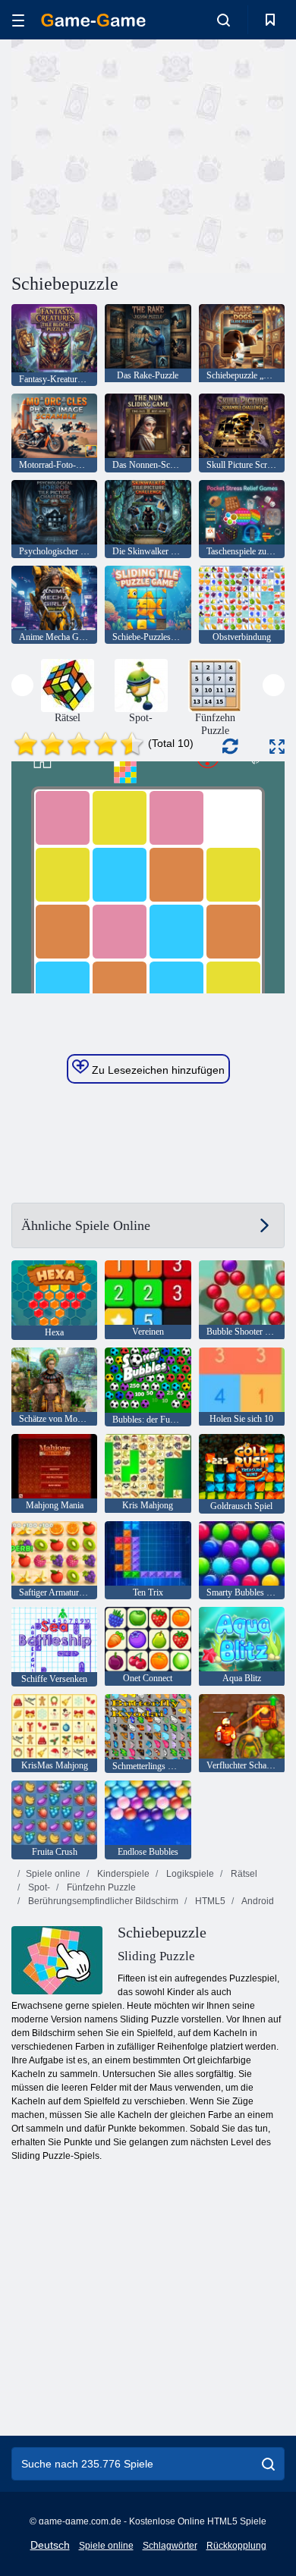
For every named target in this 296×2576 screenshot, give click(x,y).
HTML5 (209, 1901)
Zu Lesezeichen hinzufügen (157, 1070)
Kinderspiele (122, 1874)
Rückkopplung (236, 2546)
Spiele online (53, 1874)
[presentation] (22, 685)
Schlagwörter (170, 2546)
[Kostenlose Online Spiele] (93, 20)
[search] (268, 2464)
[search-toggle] (224, 20)
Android (257, 1901)
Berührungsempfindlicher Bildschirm (102, 1901)
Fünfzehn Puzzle (100, 1887)
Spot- (38, 1887)
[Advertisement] (140, 154)
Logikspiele (189, 1874)
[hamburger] (18, 20)
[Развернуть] (277, 747)
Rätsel (243, 1874)
